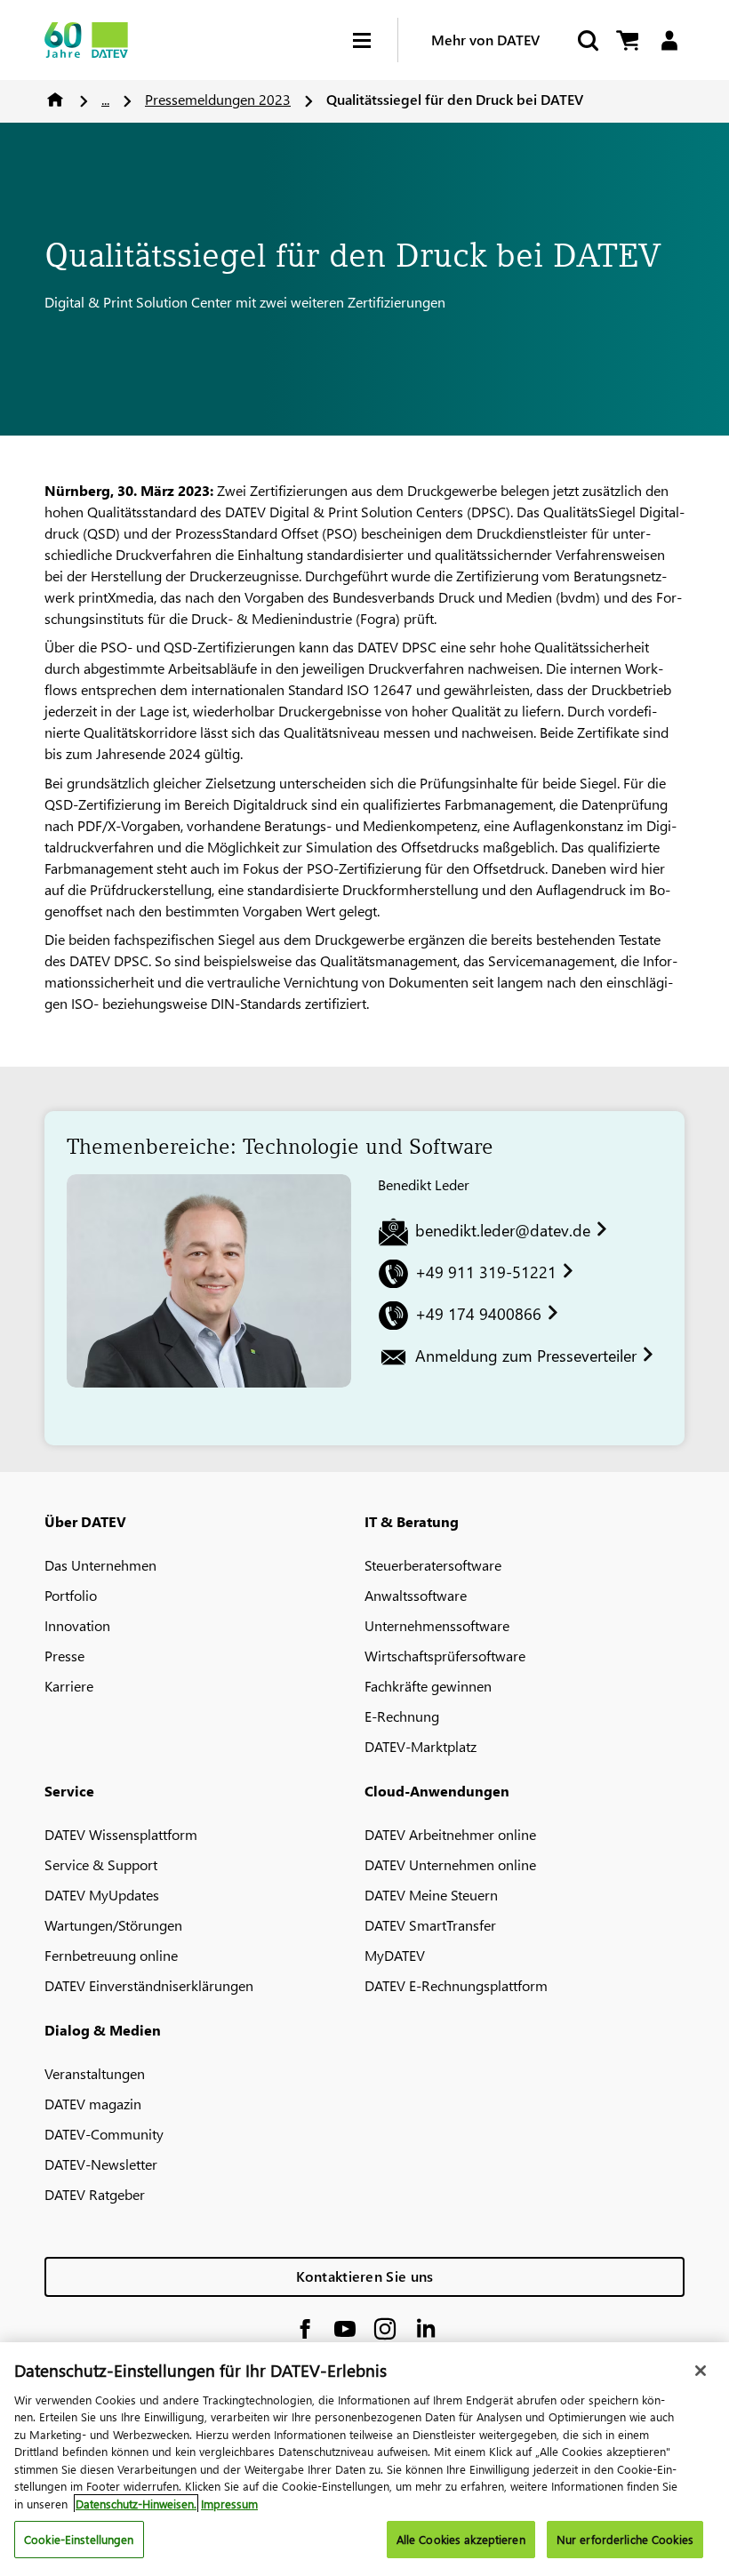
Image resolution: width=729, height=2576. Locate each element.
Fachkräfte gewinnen (428, 1686)
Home (55, 100)
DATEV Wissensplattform (121, 1834)
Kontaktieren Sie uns (365, 2276)
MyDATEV (395, 1955)
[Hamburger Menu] (375, 40)
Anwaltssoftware (416, 1595)
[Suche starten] (587, 40)
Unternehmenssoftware (437, 1625)
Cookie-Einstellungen (79, 2539)
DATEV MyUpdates (102, 1895)
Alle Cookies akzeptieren (461, 2539)
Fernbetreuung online (111, 1955)
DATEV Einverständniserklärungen (149, 1985)
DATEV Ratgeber (95, 2194)
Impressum (229, 2504)
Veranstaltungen (95, 2073)
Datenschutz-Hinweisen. (136, 2504)
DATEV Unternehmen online (450, 1864)
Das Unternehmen (100, 1565)
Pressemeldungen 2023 (218, 99)
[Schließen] (701, 2371)
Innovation (77, 1625)
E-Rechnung (402, 1716)
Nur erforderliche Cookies (625, 2539)
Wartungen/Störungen (113, 1925)
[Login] (669, 40)
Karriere (69, 1686)
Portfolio (71, 1595)
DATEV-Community (104, 2134)
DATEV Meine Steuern (431, 1895)
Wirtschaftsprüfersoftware (445, 1656)
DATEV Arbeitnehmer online (450, 1834)
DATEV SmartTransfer (430, 1925)
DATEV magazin (93, 2104)
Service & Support (101, 1864)
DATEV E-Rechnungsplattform (456, 1985)
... (105, 99)
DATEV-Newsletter (101, 2164)
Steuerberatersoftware (433, 1565)
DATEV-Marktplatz (421, 1746)
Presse (64, 1656)
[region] (364, 2459)
